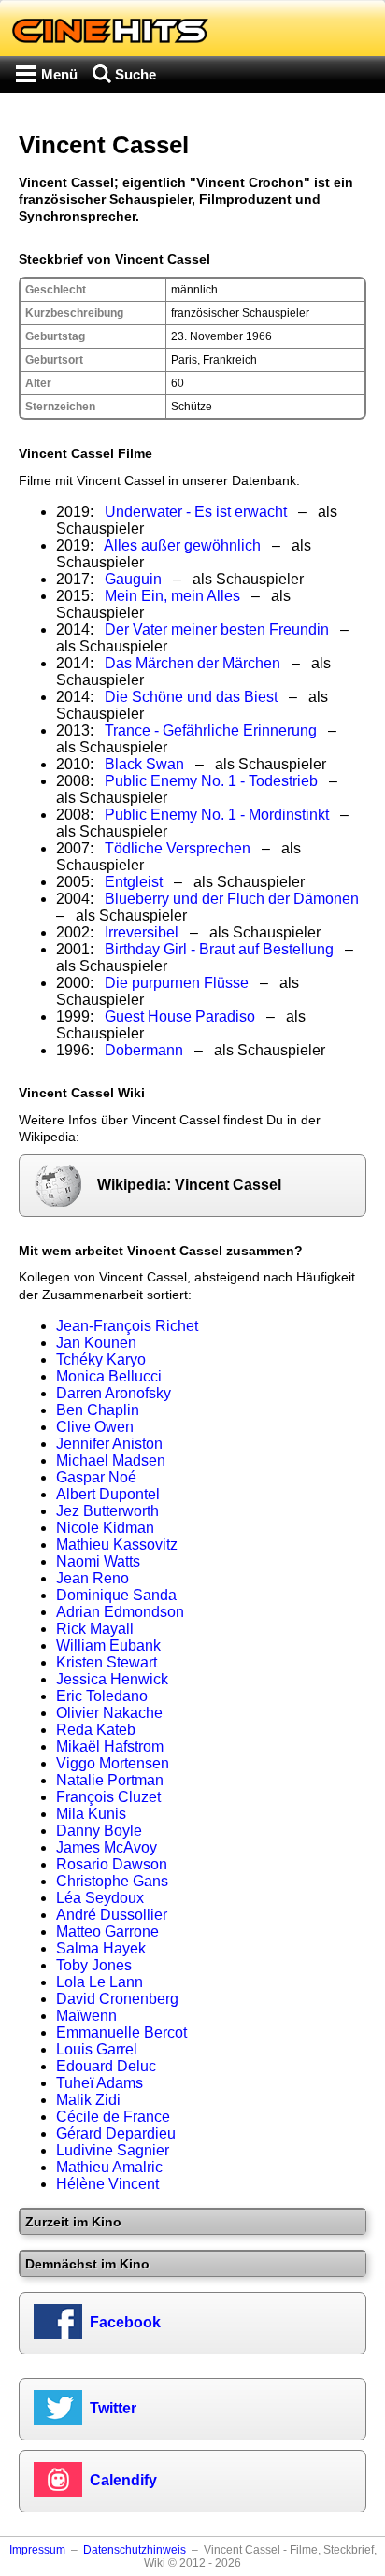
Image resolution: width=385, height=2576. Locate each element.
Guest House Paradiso (180, 1016)
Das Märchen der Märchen (192, 663)
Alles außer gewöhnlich (182, 545)
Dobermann (144, 1050)
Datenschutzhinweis (135, 2550)
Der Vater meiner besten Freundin (217, 630)
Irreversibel (142, 932)
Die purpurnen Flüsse (177, 983)
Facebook (125, 2322)
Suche (135, 74)
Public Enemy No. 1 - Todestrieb (211, 781)
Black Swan (144, 764)
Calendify (123, 2480)
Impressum (37, 2550)
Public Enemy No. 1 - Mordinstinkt (217, 815)
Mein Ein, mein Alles (172, 596)
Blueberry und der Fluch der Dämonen (232, 899)
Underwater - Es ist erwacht (196, 512)
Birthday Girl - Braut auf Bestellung (219, 949)
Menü (59, 74)
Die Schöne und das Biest (191, 697)
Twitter (113, 2408)
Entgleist (134, 882)
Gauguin (133, 579)
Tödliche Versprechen (178, 848)
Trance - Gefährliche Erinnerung (211, 730)
